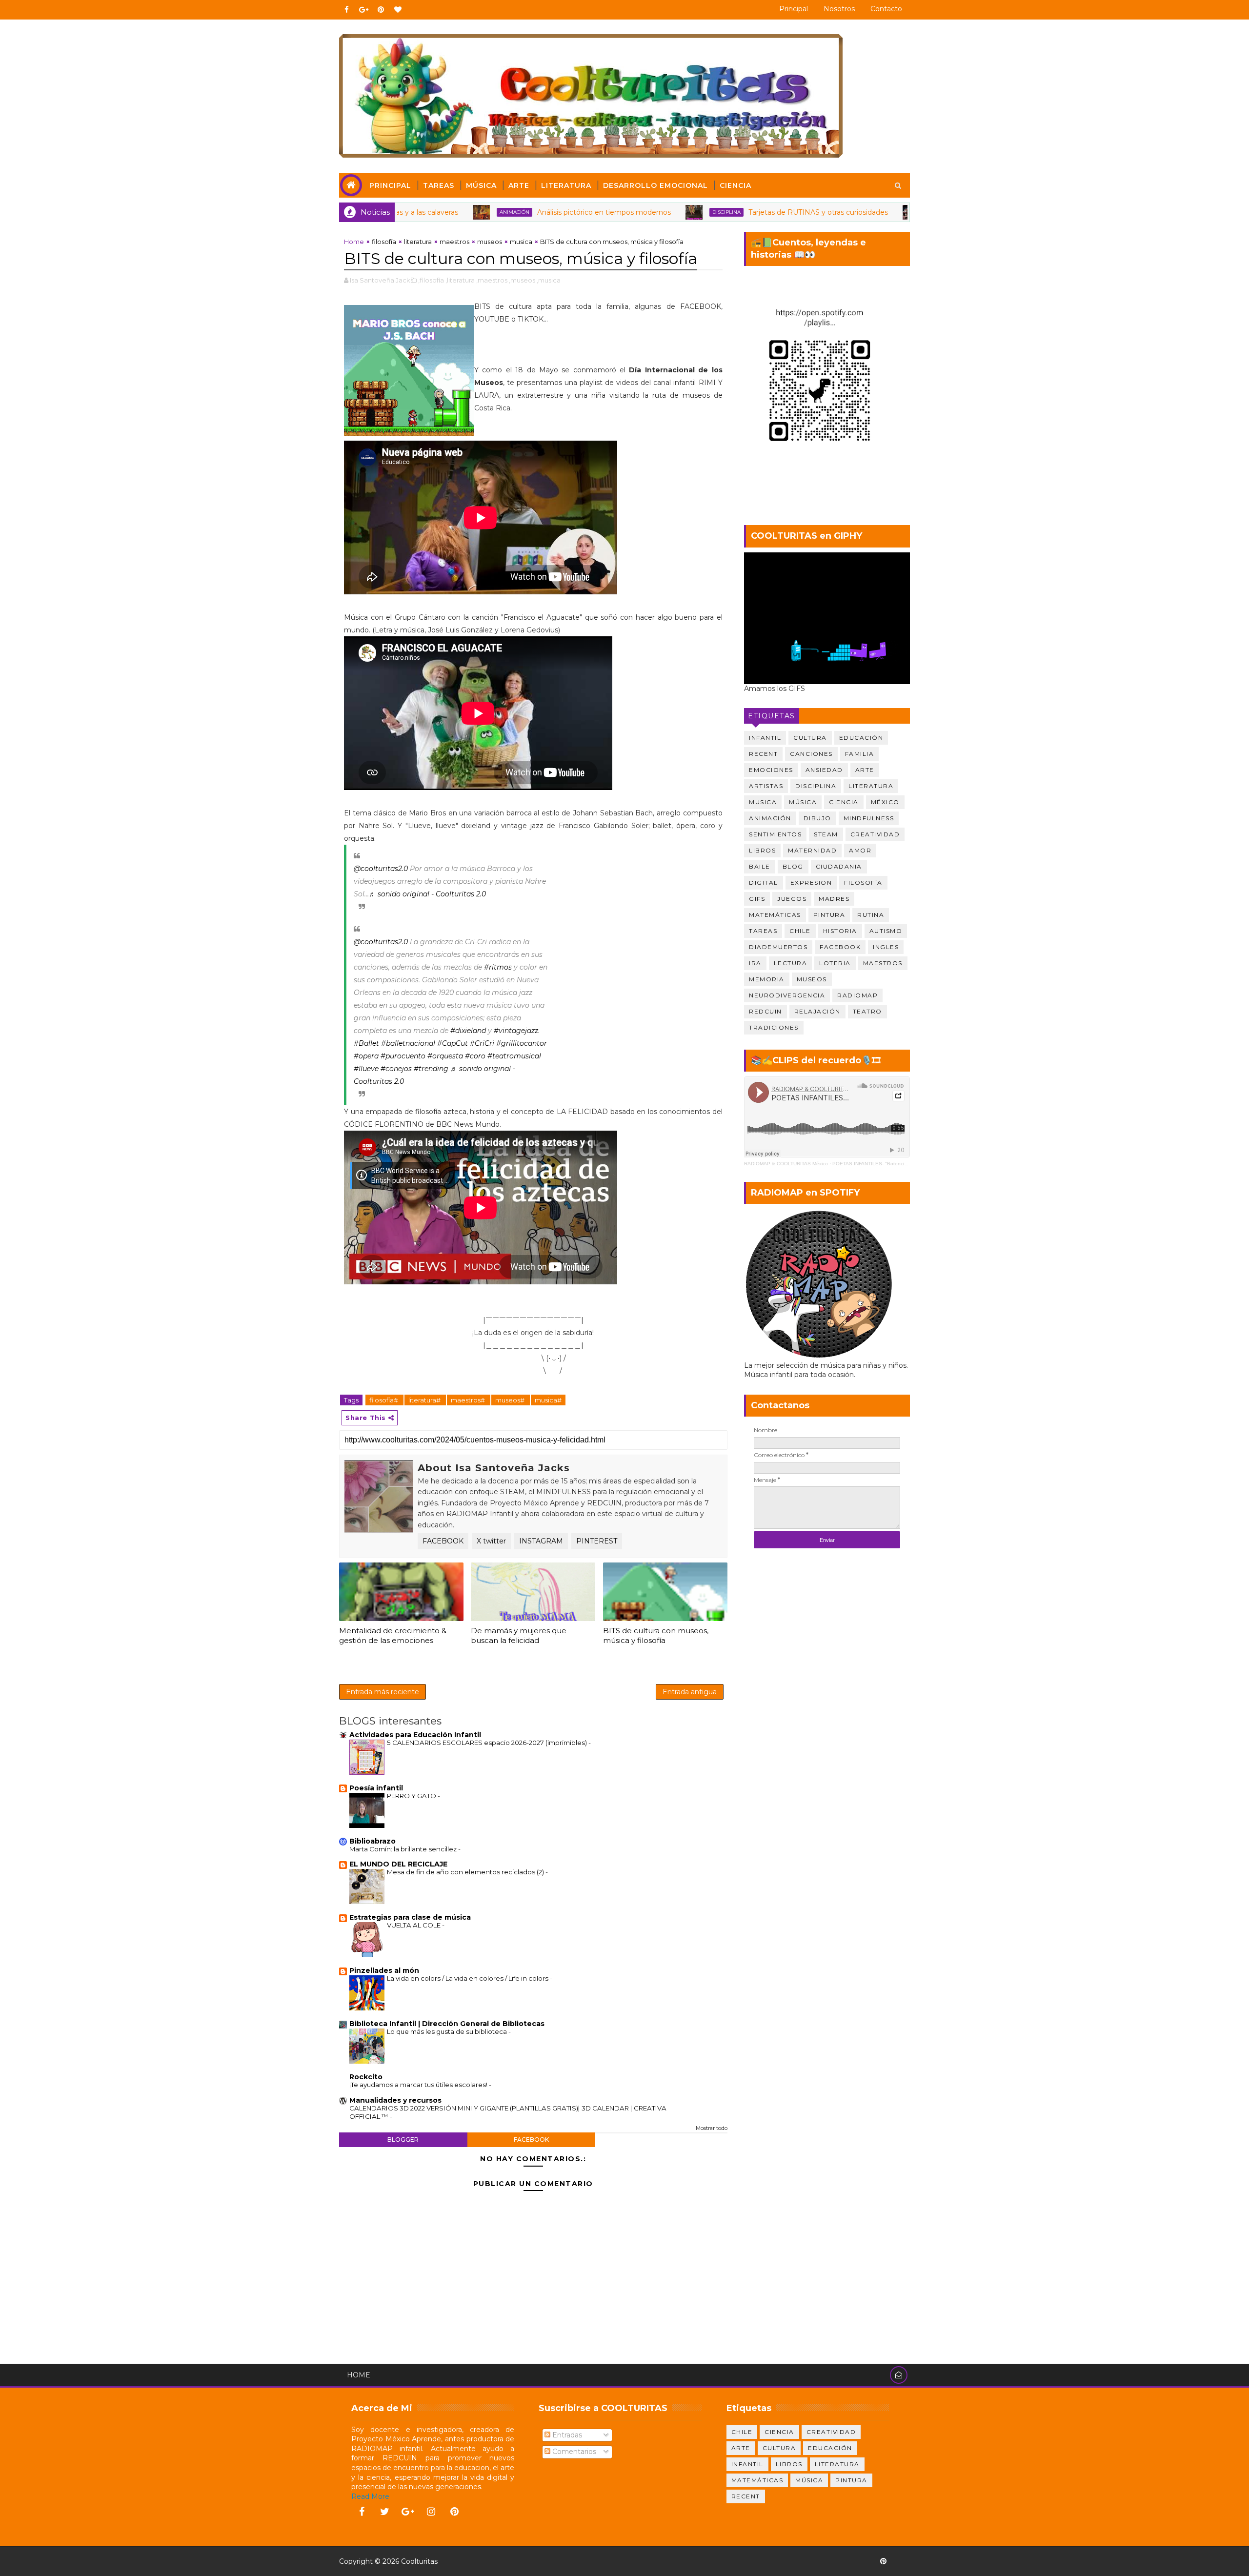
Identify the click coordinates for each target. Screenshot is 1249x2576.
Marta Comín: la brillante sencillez (404, 1849)
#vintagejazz (516, 1031)
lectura (791, 963)
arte (865, 770)
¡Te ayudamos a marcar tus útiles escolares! (419, 2085)
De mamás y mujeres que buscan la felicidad (519, 1635)
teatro (867, 1011)
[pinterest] (381, 10)
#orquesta (445, 1056)
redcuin (766, 1011)
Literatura (566, 185)
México (885, 802)
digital (764, 882)
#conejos (396, 1069)
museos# (511, 1400)
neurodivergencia (787, 995)
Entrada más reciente (383, 1692)
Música (481, 185)
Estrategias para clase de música (410, 1917)
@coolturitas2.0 (381, 869)
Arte (519, 185)
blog (793, 866)
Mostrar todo (712, 2128)
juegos (792, 899)
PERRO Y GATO (412, 1796)
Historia (840, 931)
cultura (810, 738)
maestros (454, 242)
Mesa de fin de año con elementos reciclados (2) (466, 1872)
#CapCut (453, 1043)
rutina (871, 915)
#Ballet (366, 1043)
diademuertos (778, 947)
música (803, 802)
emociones (771, 770)
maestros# (469, 1400)
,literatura (460, 280)
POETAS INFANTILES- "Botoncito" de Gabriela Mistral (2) (897, 1164)
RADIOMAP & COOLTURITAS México (786, 1164)
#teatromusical (514, 1056)
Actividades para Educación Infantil (415, 1735)
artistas (766, 786)
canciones (811, 754)
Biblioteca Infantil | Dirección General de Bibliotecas (447, 2024)
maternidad (812, 850)
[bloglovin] (398, 10)
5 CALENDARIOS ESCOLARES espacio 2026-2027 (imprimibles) (488, 1743)
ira (755, 963)
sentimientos (775, 834)
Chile (800, 931)
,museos (522, 280)
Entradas (566, 2435)
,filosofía (431, 280)
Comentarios (573, 2452)
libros (762, 850)
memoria (767, 979)
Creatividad (875, 834)
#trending (431, 1069)
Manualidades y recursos (395, 2100)
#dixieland (468, 1031)
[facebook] (346, 10)
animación (821, 212)
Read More (370, 2496)
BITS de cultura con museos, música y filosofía (656, 1635)
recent (763, 754)
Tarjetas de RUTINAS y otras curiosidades (695, 212)
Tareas (439, 185)
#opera (366, 1056)
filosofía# (384, 1400)
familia (860, 754)
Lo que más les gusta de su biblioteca (448, 2031)
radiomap (857, 995)
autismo (886, 931)
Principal (794, 9)
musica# (548, 1400)
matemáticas (775, 915)
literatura (418, 242)
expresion (811, 882)
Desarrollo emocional (655, 185)
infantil (765, 738)
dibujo (817, 818)
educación (861, 738)
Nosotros (839, 9)
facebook (531, 2140)
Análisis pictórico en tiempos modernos (481, 212)
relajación (817, 1011)
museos (490, 242)
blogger (403, 2140)
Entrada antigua (690, 1692)
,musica (549, 280)
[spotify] (900, 2561)
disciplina (604, 212)
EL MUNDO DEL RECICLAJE (398, 1864)
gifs (757, 899)
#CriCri (482, 1043)
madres (834, 899)
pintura (829, 915)
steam (826, 834)
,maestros (492, 280)
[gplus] (363, 10)
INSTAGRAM (541, 1541)
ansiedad (824, 770)
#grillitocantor (522, 1043)
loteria (835, 963)
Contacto (886, 9)
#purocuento (403, 1056)
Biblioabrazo (373, 1841)
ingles (886, 947)
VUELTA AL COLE (414, 1925)
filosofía (384, 242)
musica (521, 242)
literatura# (425, 1400)
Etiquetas (772, 716)
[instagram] (431, 2512)
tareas (763, 931)
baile (760, 866)
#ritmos (498, 967)
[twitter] (385, 2512)
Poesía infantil (376, 1788)
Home (354, 242)
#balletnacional (408, 1043)
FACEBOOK (443, 1541)
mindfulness (869, 818)
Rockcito (366, 2077)
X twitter (491, 1541)
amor (860, 850)
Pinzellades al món (384, 1970)
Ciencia (735, 185)
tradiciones (774, 1027)
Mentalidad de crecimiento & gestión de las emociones (393, 1635)
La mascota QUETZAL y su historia (903, 212)
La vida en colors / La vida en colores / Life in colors (468, 1978)
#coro (475, 1056)
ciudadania (839, 866)
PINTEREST (597, 1541)
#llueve (366, 1069)
